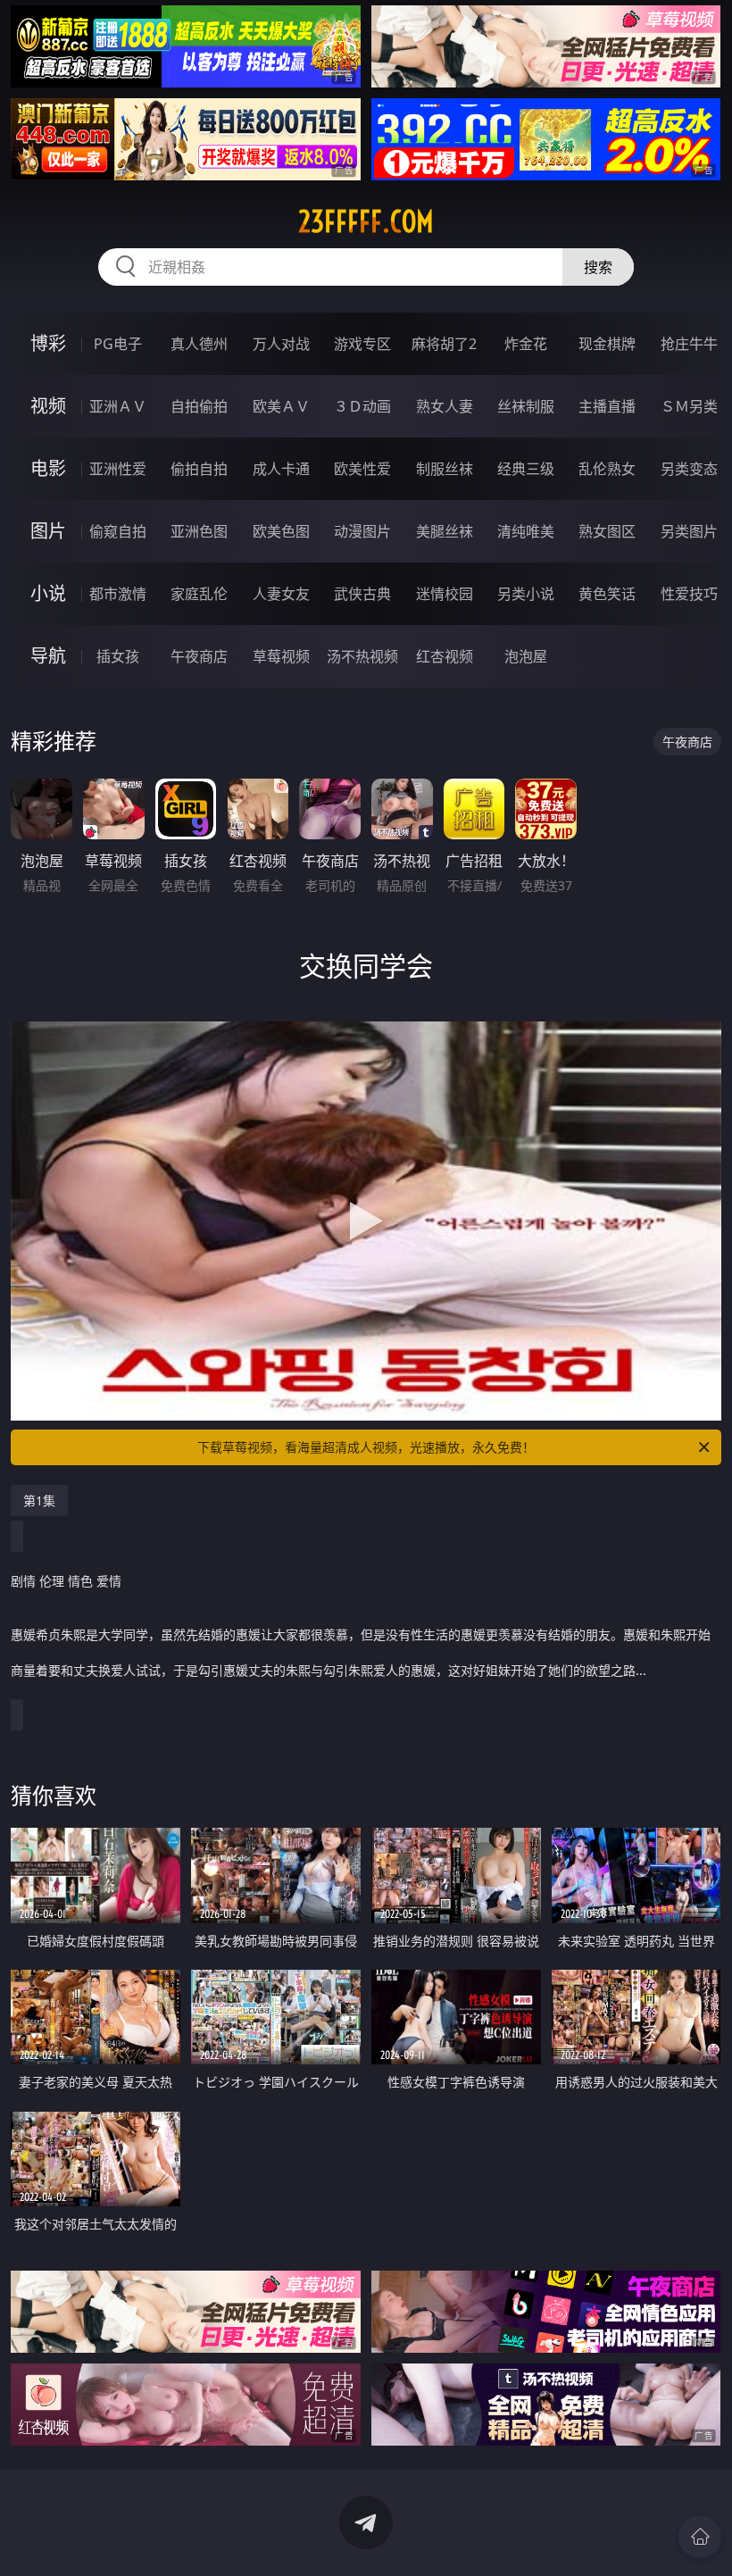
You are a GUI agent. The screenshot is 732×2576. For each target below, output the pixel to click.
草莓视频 (281, 656)
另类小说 (526, 594)
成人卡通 (281, 469)
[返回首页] (700, 2537)
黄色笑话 (607, 594)
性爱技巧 (689, 594)
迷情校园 (445, 594)
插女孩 (118, 656)
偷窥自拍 (118, 531)
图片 (48, 531)
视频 (48, 406)
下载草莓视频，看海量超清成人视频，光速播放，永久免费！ (366, 1447)
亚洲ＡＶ (118, 406)
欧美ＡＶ (281, 406)
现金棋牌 (607, 344)
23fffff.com (366, 221)
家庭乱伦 (199, 594)
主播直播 (607, 406)
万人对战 (281, 344)
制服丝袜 (445, 469)
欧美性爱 (362, 469)
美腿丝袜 (445, 531)
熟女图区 (607, 531)
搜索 (598, 267)
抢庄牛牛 (689, 344)
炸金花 (526, 344)
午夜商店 (199, 656)
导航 (48, 656)
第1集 (39, 1501)
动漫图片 (362, 531)
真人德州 (199, 344)
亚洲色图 (199, 531)
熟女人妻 (445, 406)
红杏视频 (445, 656)
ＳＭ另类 (689, 406)
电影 (48, 468)
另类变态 (689, 469)
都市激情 (118, 594)
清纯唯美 (526, 531)
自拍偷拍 (199, 406)
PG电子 (118, 344)
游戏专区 (362, 344)
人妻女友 (281, 594)
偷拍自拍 (199, 469)
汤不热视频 (362, 656)
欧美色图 (281, 531)
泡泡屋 (526, 656)
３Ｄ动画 (362, 406)
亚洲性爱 (118, 469)
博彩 (48, 343)
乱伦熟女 (607, 469)
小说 (48, 593)
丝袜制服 (526, 406)
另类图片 (689, 531)
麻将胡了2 (444, 344)
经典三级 (526, 469)
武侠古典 (362, 594)
